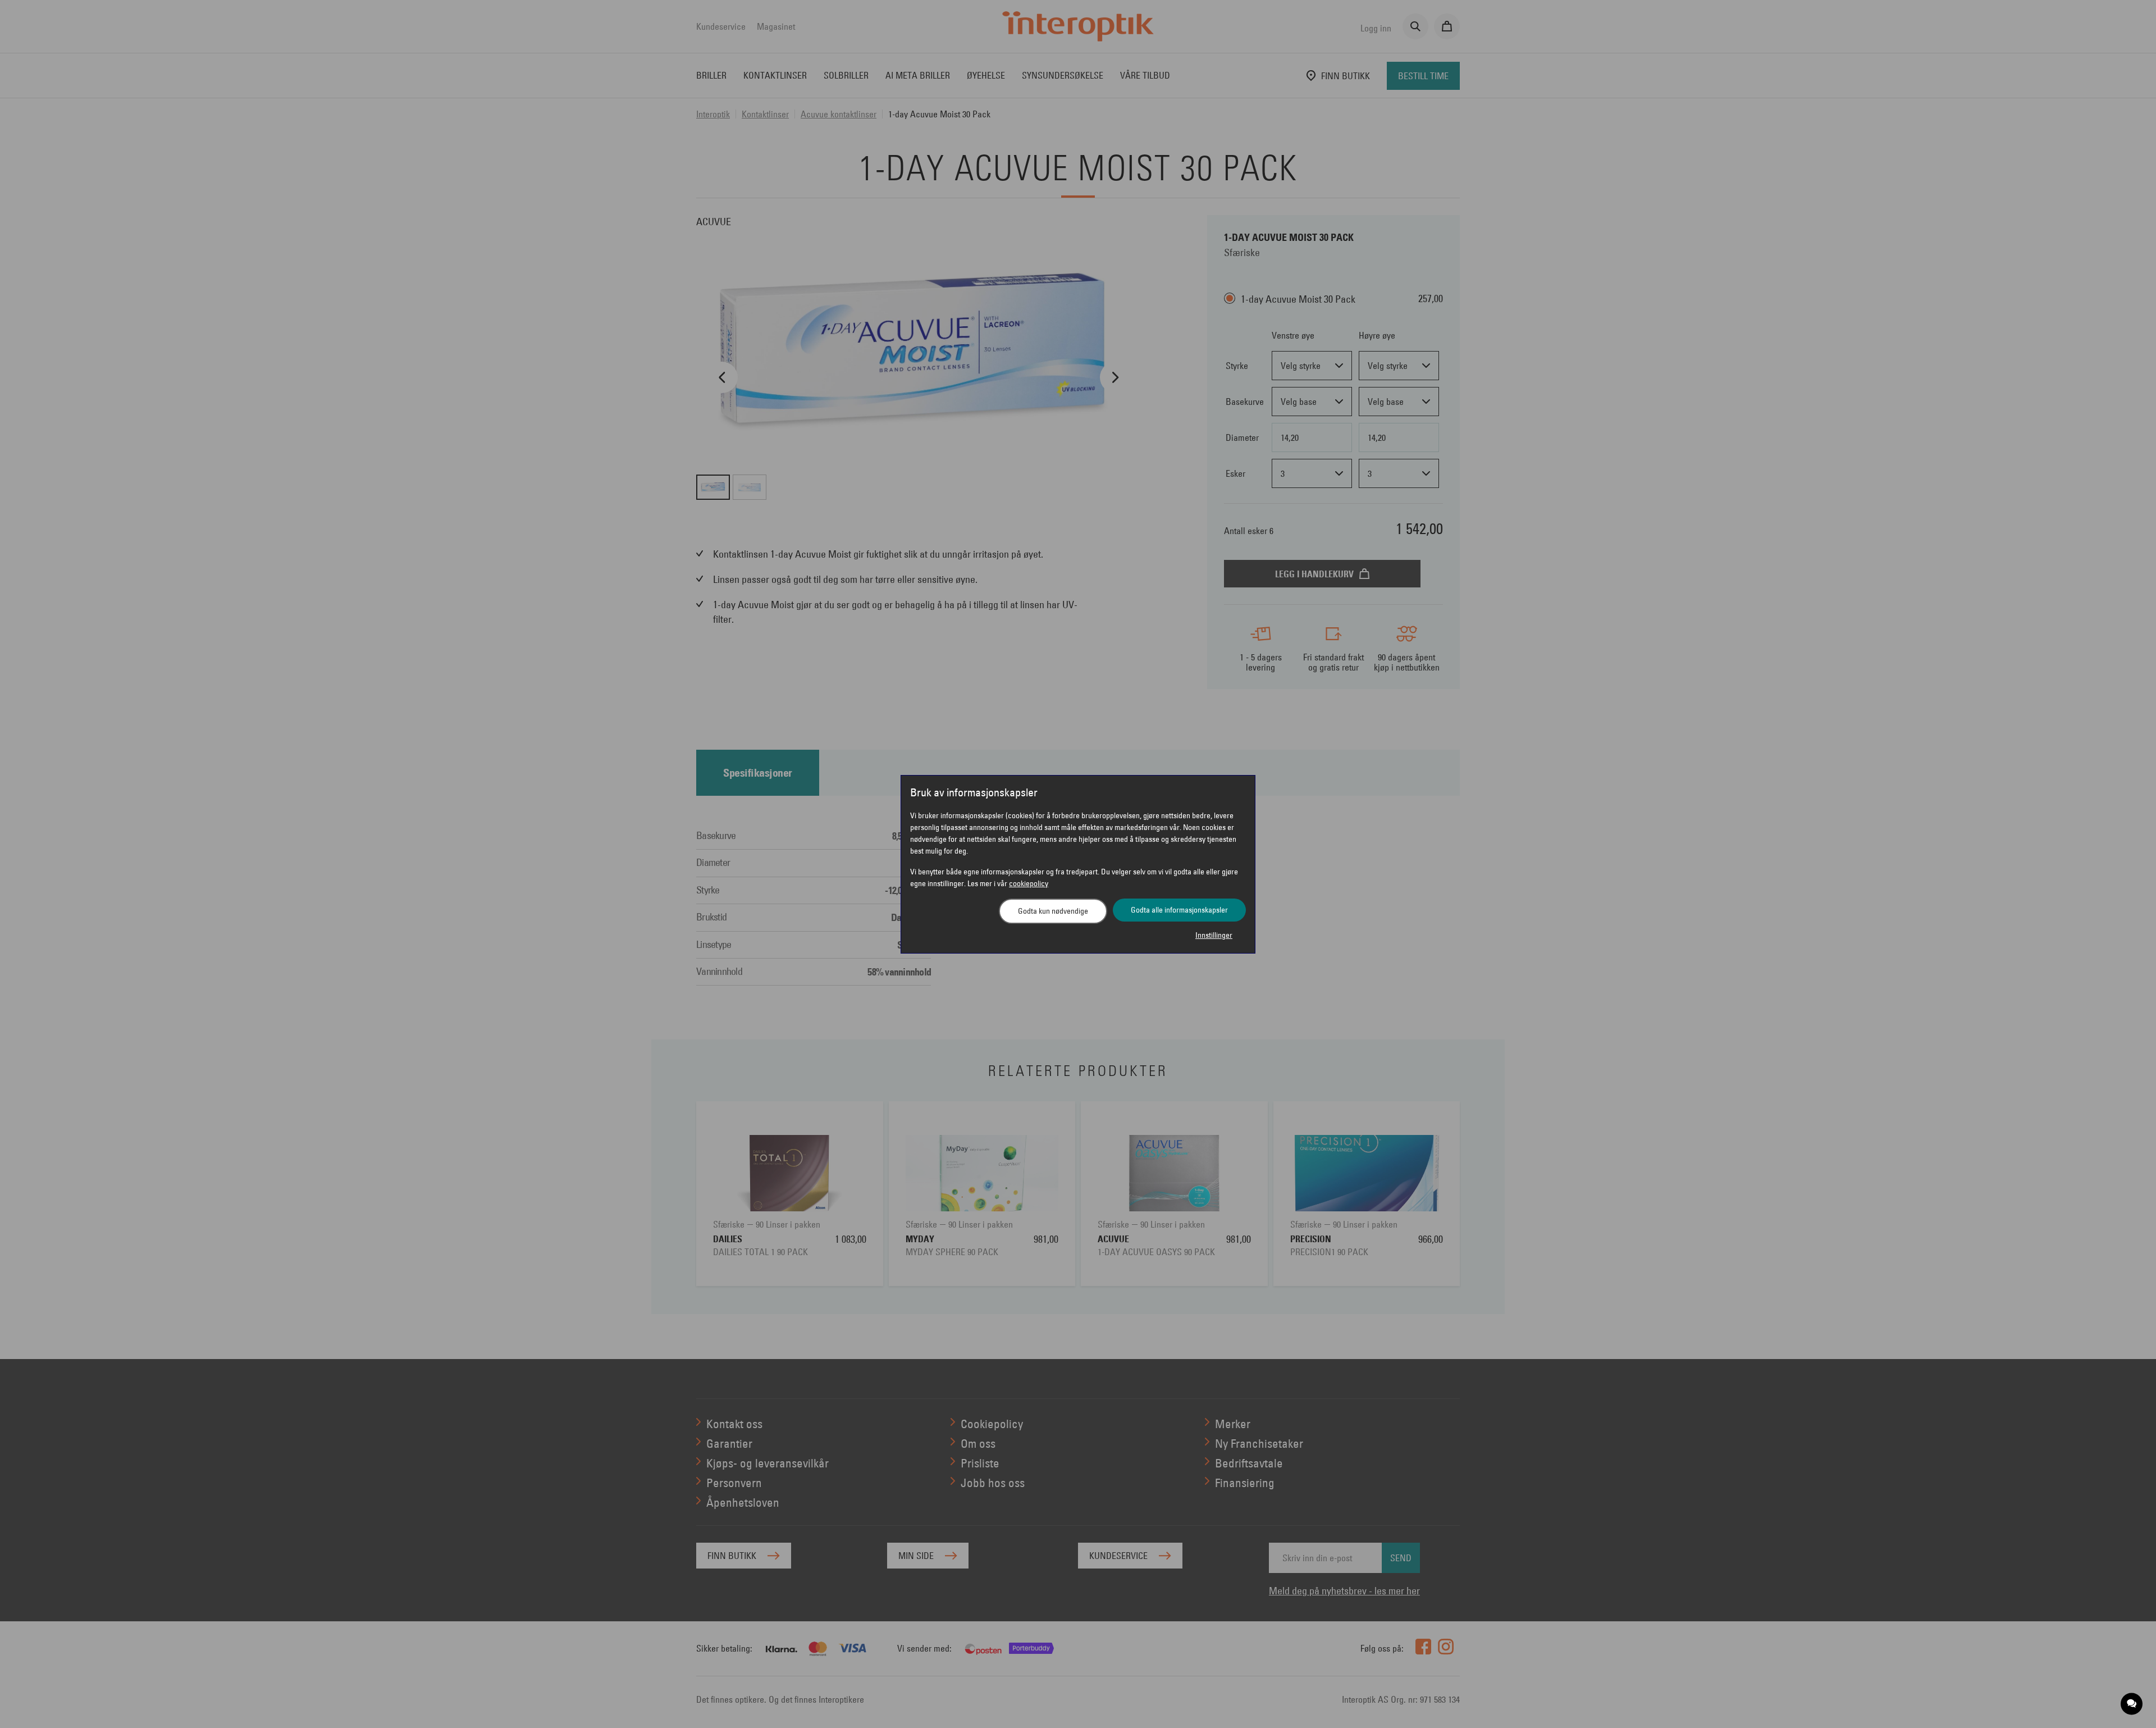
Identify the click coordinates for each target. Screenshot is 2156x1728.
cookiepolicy (1029, 883)
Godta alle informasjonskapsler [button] (1179, 910)
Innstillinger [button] (1214, 935)
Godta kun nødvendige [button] (1053, 911)
